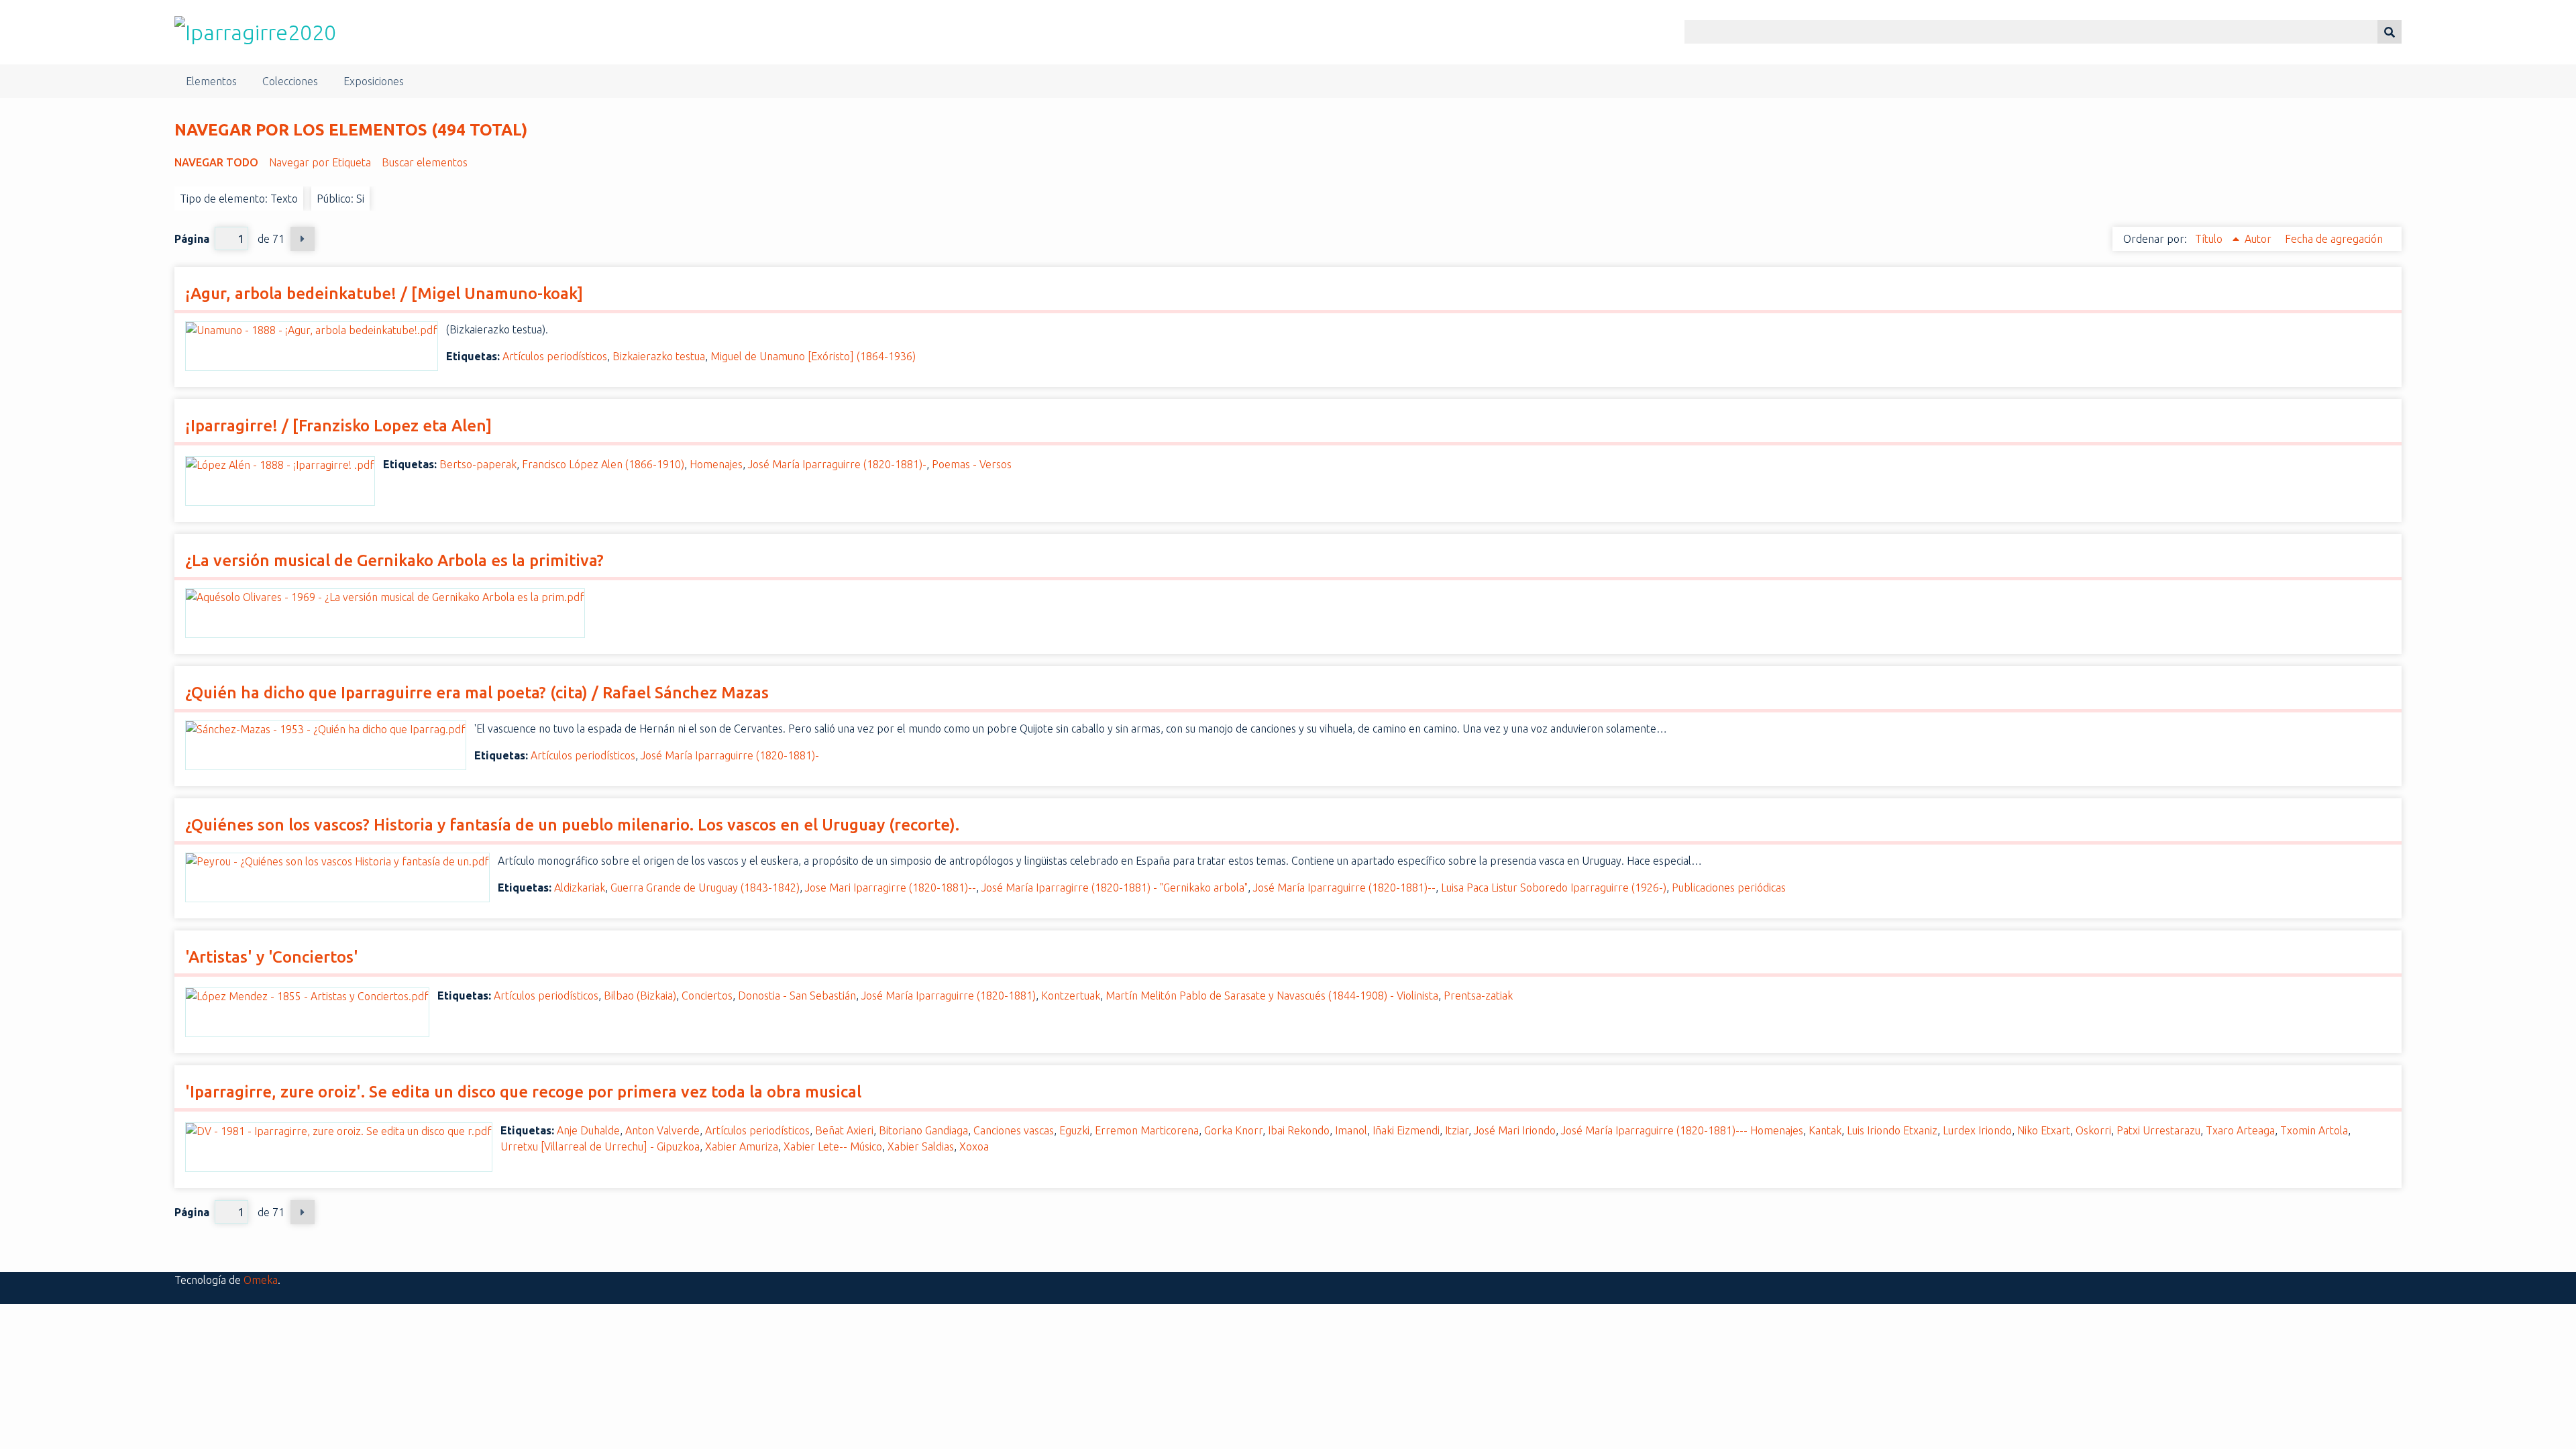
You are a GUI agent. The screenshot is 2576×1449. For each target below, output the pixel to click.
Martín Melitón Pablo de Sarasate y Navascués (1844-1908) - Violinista (1272, 996)
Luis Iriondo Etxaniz (1892, 1130)
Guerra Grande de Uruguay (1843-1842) (705, 888)
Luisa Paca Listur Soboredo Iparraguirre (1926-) (1554, 888)
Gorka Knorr (1233, 1130)
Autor (2259, 239)
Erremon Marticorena (1147, 1130)
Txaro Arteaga (2240, 1130)
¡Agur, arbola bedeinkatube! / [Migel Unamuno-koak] (384, 293)
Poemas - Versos (972, 464)
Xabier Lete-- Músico (833, 1146)
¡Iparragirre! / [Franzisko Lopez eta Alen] (338, 426)
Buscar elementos (425, 162)
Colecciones (290, 81)
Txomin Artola (2314, 1130)
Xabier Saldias (921, 1146)
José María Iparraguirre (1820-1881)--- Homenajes (1682, 1130)
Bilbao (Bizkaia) (640, 996)
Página (192, 239)
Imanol (1351, 1130)
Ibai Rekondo (1299, 1130)
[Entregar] (2390, 32)
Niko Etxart (2044, 1130)
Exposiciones (374, 81)
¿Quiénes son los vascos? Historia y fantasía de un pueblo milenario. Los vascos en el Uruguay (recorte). (572, 825)
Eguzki (1074, 1130)
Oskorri (2093, 1130)
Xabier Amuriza (742, 1146)
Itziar (1457, 1130)
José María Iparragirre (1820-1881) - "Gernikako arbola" (1115, 888)
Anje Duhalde (588, 1130)
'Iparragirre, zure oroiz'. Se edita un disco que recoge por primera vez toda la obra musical (523, 1092)
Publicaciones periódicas (1729, 888)
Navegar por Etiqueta (320, 162)
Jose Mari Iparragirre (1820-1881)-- (891, 888)
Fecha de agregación (2334, 239)
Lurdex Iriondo (1977, 1130)
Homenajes (716, 464)
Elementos (211, 81)
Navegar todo (216, 162)
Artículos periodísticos (555, 356)
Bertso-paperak (478, 464)
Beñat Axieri (844, 1130)
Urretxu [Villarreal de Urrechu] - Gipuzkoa (600, 1146)
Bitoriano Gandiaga (923, 1130)
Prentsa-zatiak (1478, 996)
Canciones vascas (1014, 1130)
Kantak (1825, 1130)
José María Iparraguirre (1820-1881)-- (1344, 888)
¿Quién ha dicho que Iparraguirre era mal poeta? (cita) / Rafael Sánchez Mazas (477, 693)
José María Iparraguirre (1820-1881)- (837, 464)
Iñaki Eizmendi (1406, 1130)
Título (2210, 239)
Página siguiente (303, 239)
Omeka (261, 1280)
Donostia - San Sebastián (797, 996)
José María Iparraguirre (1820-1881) (949, 996)
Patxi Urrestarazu (2158, 1130)
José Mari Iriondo (1515, 1130)
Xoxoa (974, 1146)
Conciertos (707, 996)
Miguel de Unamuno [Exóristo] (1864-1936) (813, 356)
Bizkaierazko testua (659, 356)
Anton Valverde (662, 1130)
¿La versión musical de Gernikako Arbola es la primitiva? (394, 560)
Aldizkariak (580, 888)
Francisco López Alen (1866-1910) (603, 464)
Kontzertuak (1071, 996)
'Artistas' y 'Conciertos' (272, 957)
